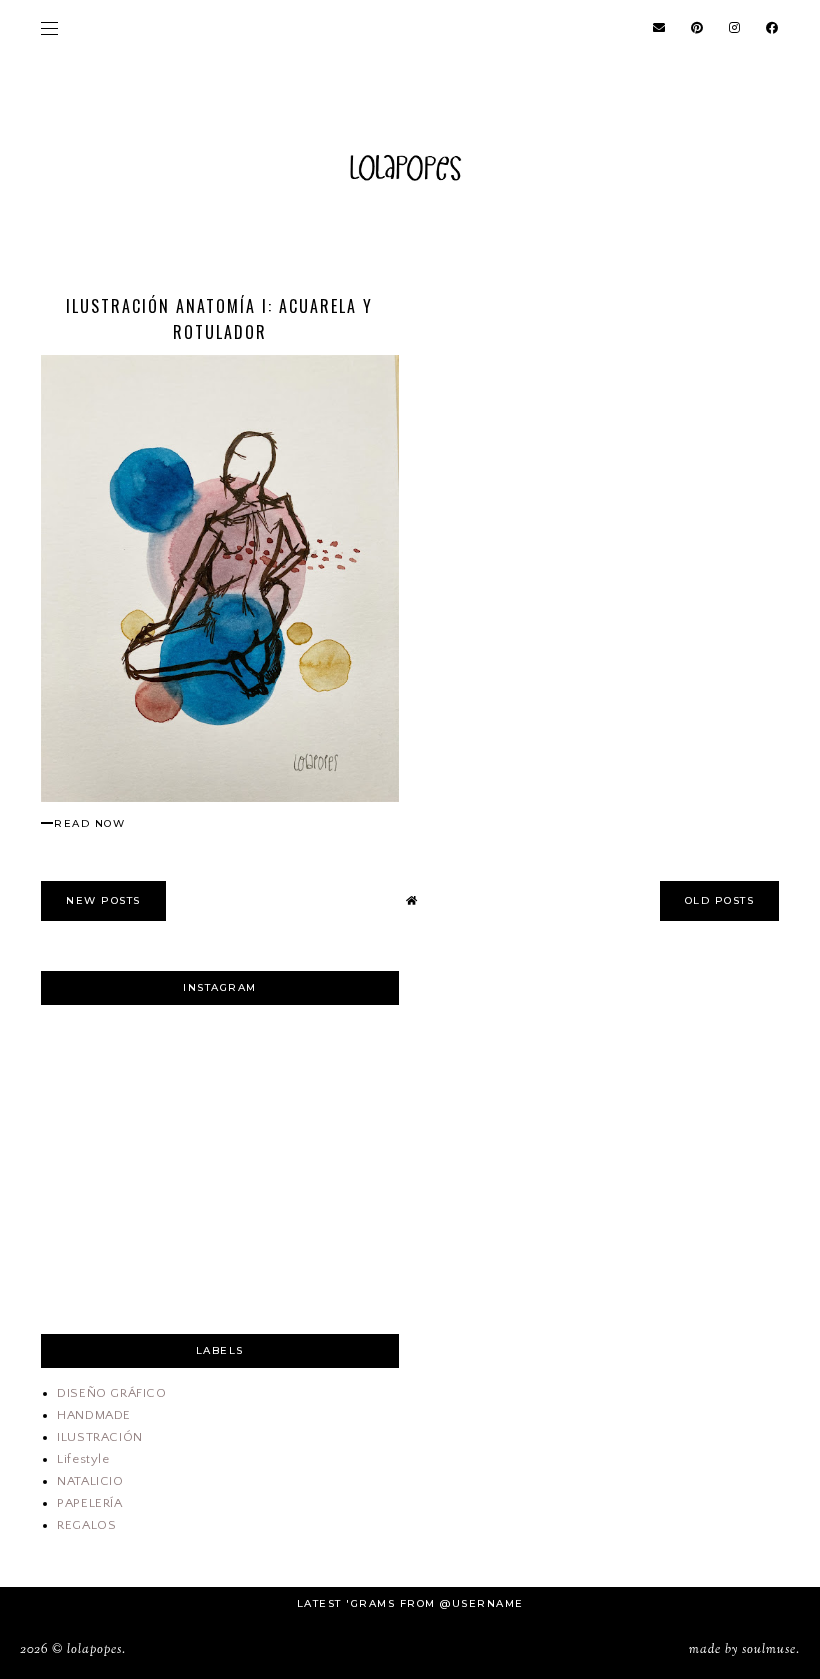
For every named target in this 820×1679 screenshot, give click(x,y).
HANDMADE (94, 1415)
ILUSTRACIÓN (100, 1437)
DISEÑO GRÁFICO (111, 1393)
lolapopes (94, 1650)
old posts (720, 900)
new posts (103, 900)
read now (89, 823)
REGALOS (86, 1525)
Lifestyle (83, 1459)
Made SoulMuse (742, 1650)
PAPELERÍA (89, 1503)
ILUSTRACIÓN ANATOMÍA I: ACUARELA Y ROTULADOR (219, 319)
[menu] (49, 27)
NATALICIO (90, 1481)
